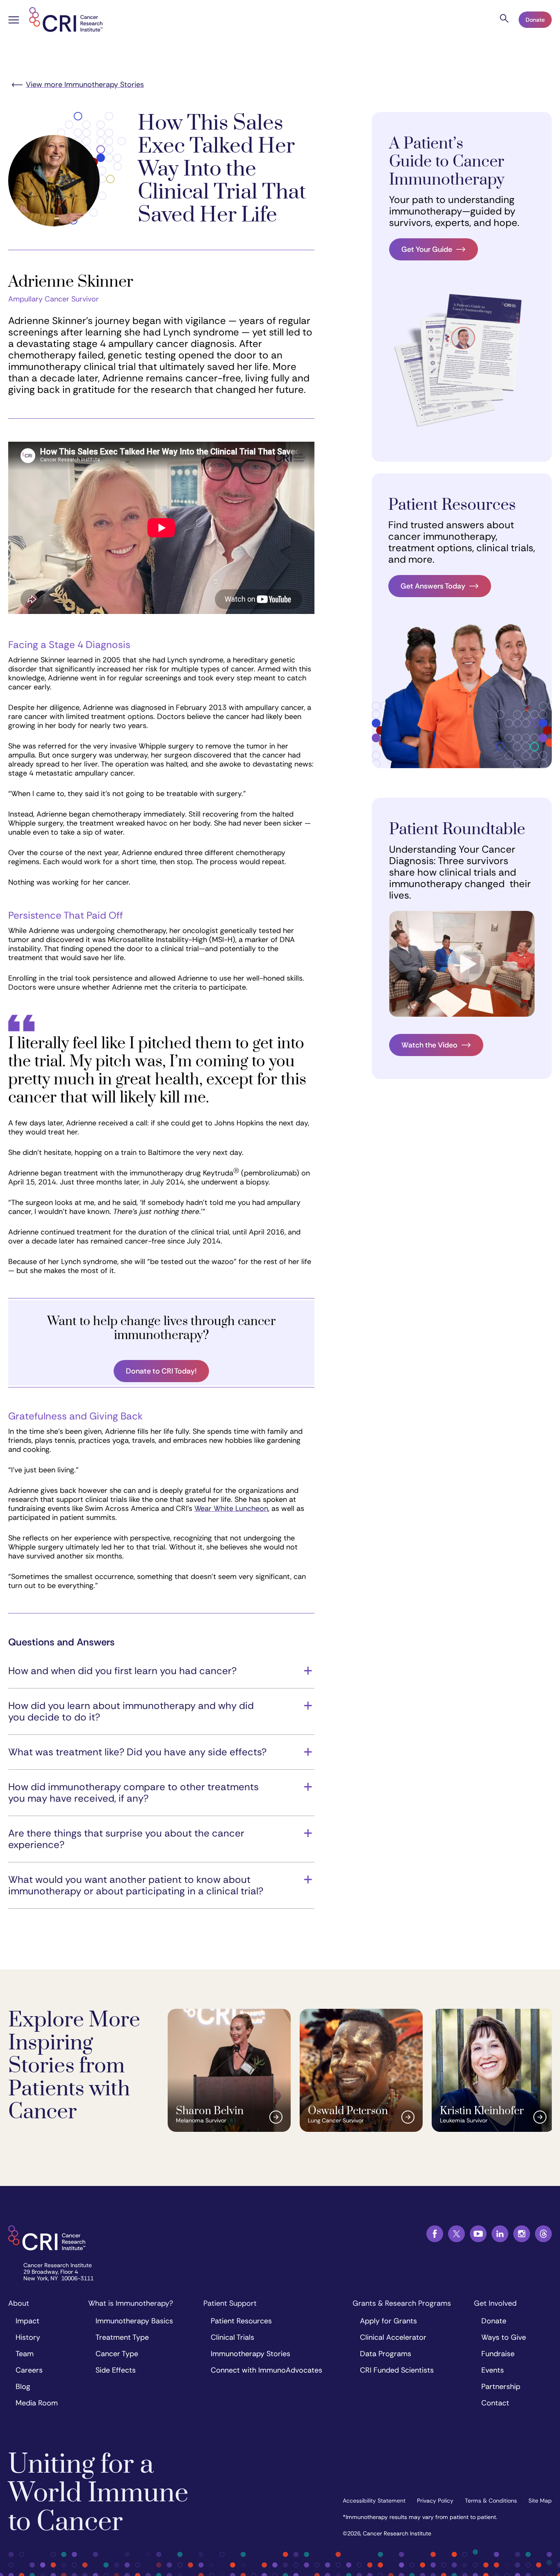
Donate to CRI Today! (161, 1371)
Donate (535, 20)
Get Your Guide (427, 249)
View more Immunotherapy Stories (85, 84)
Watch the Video (429, 1045)
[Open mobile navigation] (14, 21)
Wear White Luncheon (231, 1508)
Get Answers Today (433, 586)
